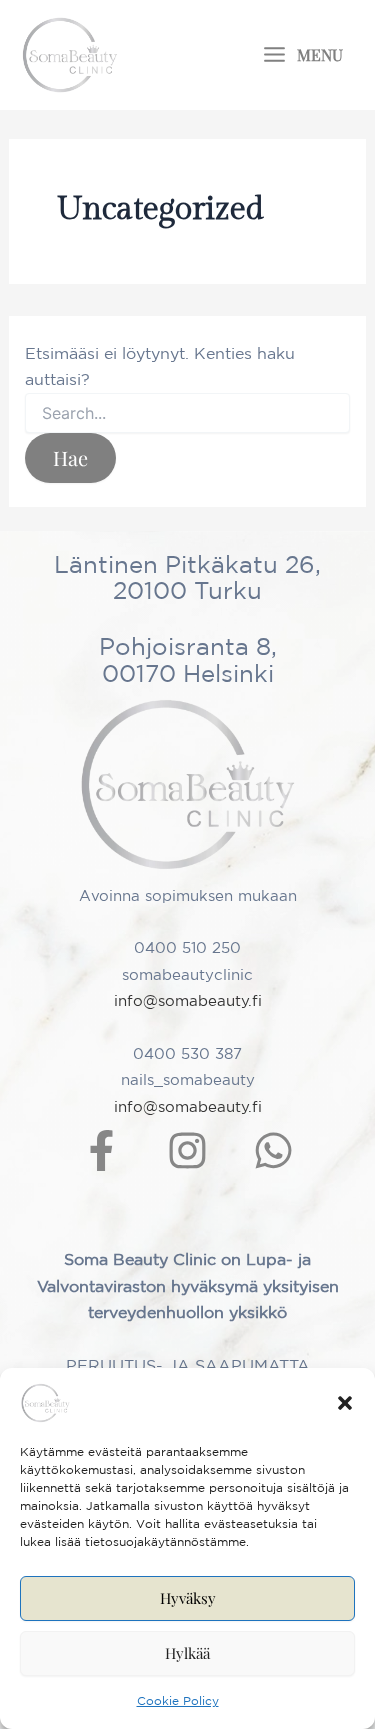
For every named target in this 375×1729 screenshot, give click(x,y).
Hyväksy (188, 1598)
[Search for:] (188, 414)
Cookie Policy (178, 1700)
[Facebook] (101, 1150)
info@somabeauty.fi (188, 1000)
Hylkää (187, 1653)
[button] (345, 1403)
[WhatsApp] (273, 1150)
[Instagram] (187, 1150)
